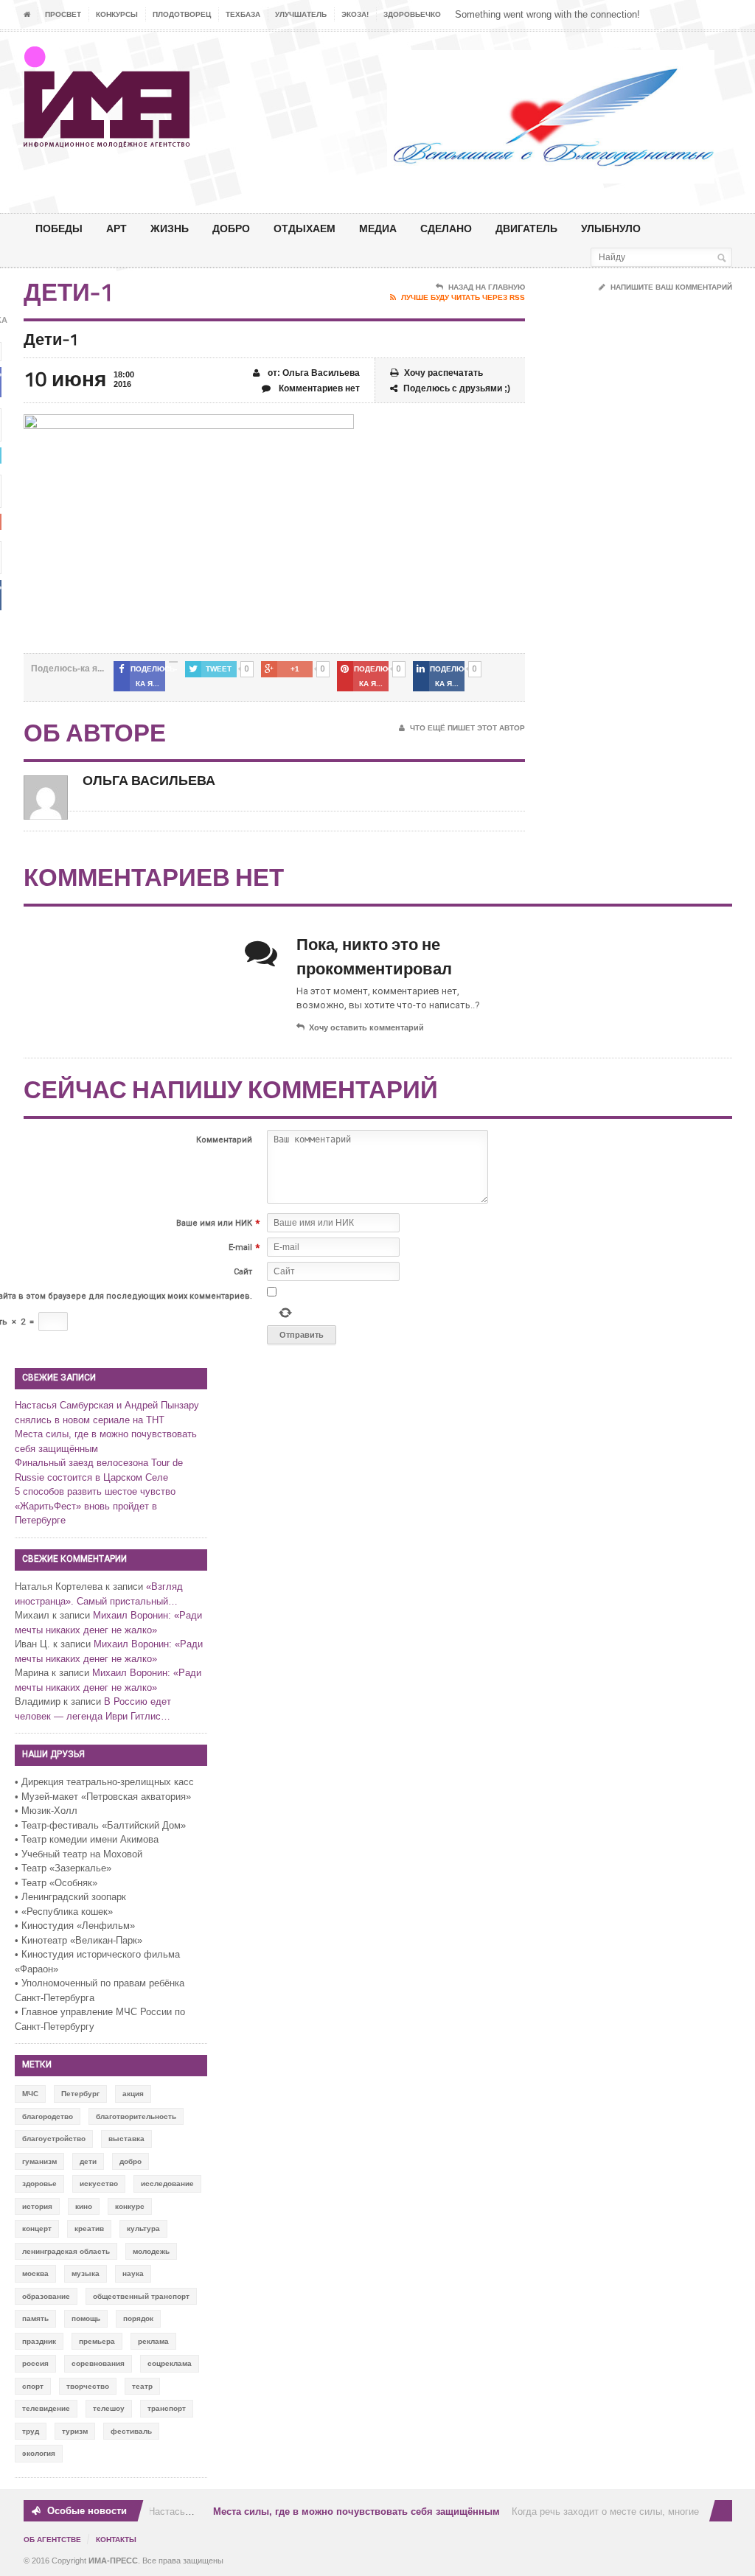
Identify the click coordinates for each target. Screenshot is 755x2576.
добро (131, 2161)
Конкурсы (117, 14)
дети (88, 2161)
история (37, 2206)
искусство (99, 2184)
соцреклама (170, 2363)
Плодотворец (182, 14)
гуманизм (39, 2161)
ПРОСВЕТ (63, 14)
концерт (37, 2228)
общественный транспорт (141, 2296)
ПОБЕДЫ (59, 228)
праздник (39, 2341)
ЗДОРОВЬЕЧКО (412, 14)
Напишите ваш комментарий (671, 287)
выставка (126, 2139)
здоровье (39, 2184)
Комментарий (224, 1140)
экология (39, 2453)
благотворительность (136, 2116)
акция (133, 2094)
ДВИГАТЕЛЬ (526, 228)
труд (31, 2431)
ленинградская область (66, 2251)
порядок (138, 2318)
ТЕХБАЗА (243, 14)
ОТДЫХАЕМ (305, 228)
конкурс (130, 2206)
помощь (86, 2318)
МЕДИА (378, 228)
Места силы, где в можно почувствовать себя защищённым (345, 2512)
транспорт (167, 2408)
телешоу (109, 2408)
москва (35, 2273)
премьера (97, 2341)
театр (142, 2386)
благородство (48, 2116)
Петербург (80, 2094)
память (35, 2318)
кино (84, 2206)
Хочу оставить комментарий (366, 1027)
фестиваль (131, 2431)
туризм (75, 2431)
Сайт (243, 1272)
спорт (33, 2386)
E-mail (240, 1247)
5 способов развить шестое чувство (95, 1491)
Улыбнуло (611, 228)
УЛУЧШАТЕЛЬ (301, 14)
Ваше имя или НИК (214, 1223)
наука (133, 2273)
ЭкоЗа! (355, 14)
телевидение (46, 2408)
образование (46, 2296)
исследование (167, 2184)
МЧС (30, 2094)
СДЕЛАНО (446, 228)
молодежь (151, 2251)
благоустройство (54, 2139)
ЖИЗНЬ (170, 228)
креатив (89, 2228)
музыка (86, 2273)
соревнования (98, 2363)
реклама (153, 2341)
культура (143, 2228)
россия (35, 2363)
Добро (231, 228)
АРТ (116, 228)
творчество (88, 2386)
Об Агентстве (52, 2540)
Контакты (116, 2540)
